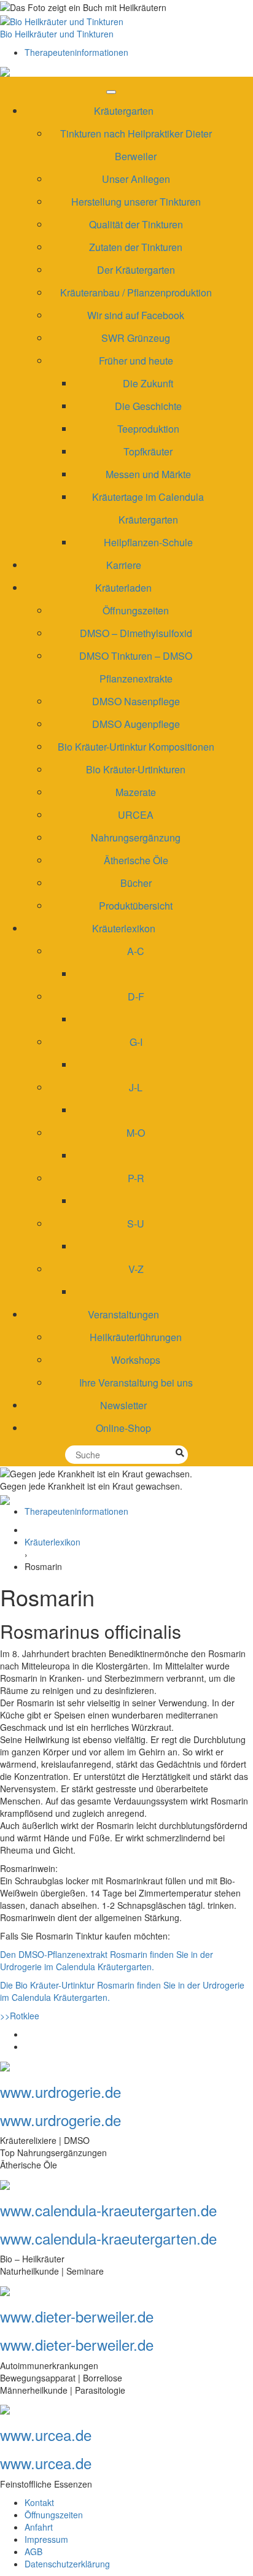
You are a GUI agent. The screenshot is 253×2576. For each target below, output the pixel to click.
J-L (136, 1087)
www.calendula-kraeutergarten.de (108, 2210)
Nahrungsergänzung (136, 837)
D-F (136, 996)
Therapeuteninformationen (76, 52)
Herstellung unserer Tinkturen (136, 202)
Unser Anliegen (136, 179)
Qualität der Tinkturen (136, 224)
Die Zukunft (148, 383)
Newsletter (123, 1405)
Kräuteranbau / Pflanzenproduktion (136, 292)
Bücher (136, 883)
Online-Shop (123, 1428)
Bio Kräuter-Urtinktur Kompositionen (136, 747)
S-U (136, 1224)
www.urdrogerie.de (60, 2091)
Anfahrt (39, 2527)
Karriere (124, 565)
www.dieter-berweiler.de (77, 2316)
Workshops (136, 1360)
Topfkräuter (148, 451)
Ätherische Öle (136, 860)
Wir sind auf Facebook (136, 315)
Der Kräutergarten (136, 270)
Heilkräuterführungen (136, 1337)
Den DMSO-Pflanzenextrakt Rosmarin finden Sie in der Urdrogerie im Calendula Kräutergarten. (107, 1960)
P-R (136, 1178)
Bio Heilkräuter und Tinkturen (57, 34)
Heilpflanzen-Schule (148, 542)
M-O (136, 1133)
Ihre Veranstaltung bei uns (136, 1383)
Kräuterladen (123, 588)
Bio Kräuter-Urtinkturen (136, 769)
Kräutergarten (124, 111)
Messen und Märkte (148, 474)
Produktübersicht (136, 906)
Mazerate (136, 792)
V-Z (136, 1269)
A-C (136, 951)
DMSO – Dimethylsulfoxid (136, 633)
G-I (136, 1042)
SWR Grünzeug (136, 338)
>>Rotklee (20, 2016)
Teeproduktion (148, 429)
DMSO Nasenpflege (136, 701)
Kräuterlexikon (124, 928)
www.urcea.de (46, 2435)
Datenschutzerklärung (67, 2564)
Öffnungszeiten (136, 610)
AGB (33, 2551)
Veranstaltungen (123, 1314)
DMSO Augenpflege (136, 724)
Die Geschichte (148, 406)
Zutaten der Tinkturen (136, 247)
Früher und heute (136, 361)
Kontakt (39, 2502)
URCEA (136, 815)
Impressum (46, 2539)
